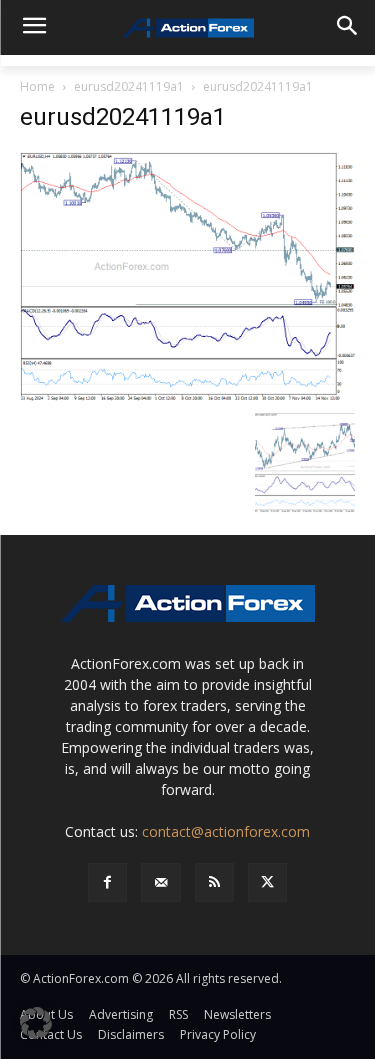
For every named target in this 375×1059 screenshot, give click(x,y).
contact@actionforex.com (226, 831)
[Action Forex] (187, 28)
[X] (267, 882)
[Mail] (160, 882)
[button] (36, 1023)
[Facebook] (107, 882)
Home (37, 86)
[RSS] (214, 882)
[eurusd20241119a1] (187, 275)
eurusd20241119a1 (129, 86)
